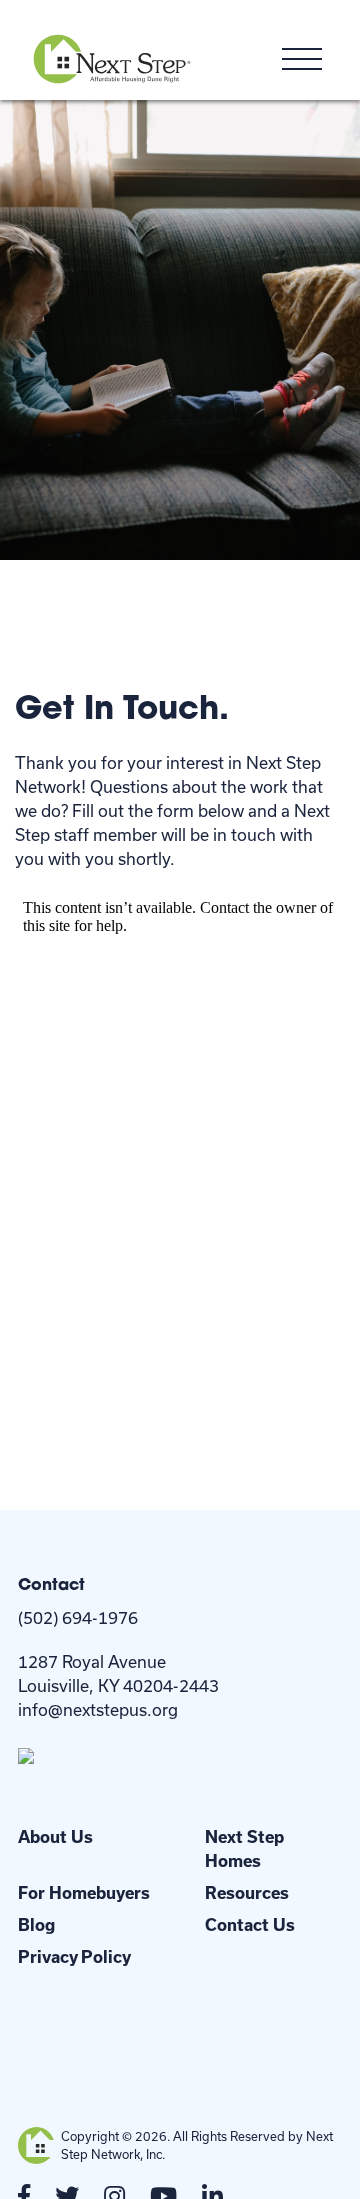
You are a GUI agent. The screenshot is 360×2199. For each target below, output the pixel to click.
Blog (36, 1924)
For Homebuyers (84, 1892)
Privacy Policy (74, 1956)
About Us (55, 1836)
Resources (247, 1892)
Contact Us (250, 1924)
